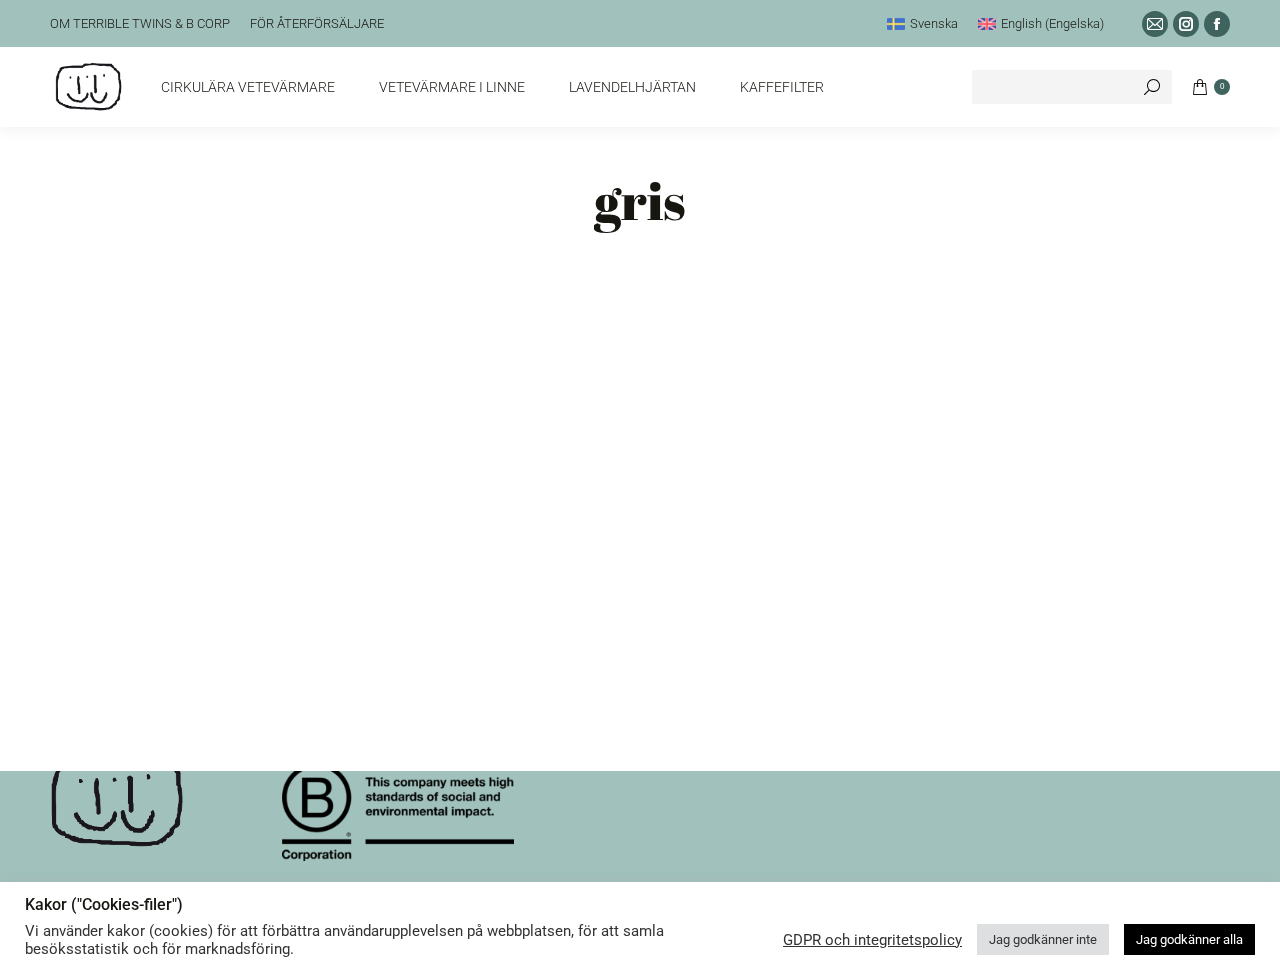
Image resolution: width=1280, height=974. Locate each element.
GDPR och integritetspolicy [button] (872, 940)
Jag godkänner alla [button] (1189, 939)
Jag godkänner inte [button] (1043, 939)
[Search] (1152, 87)
